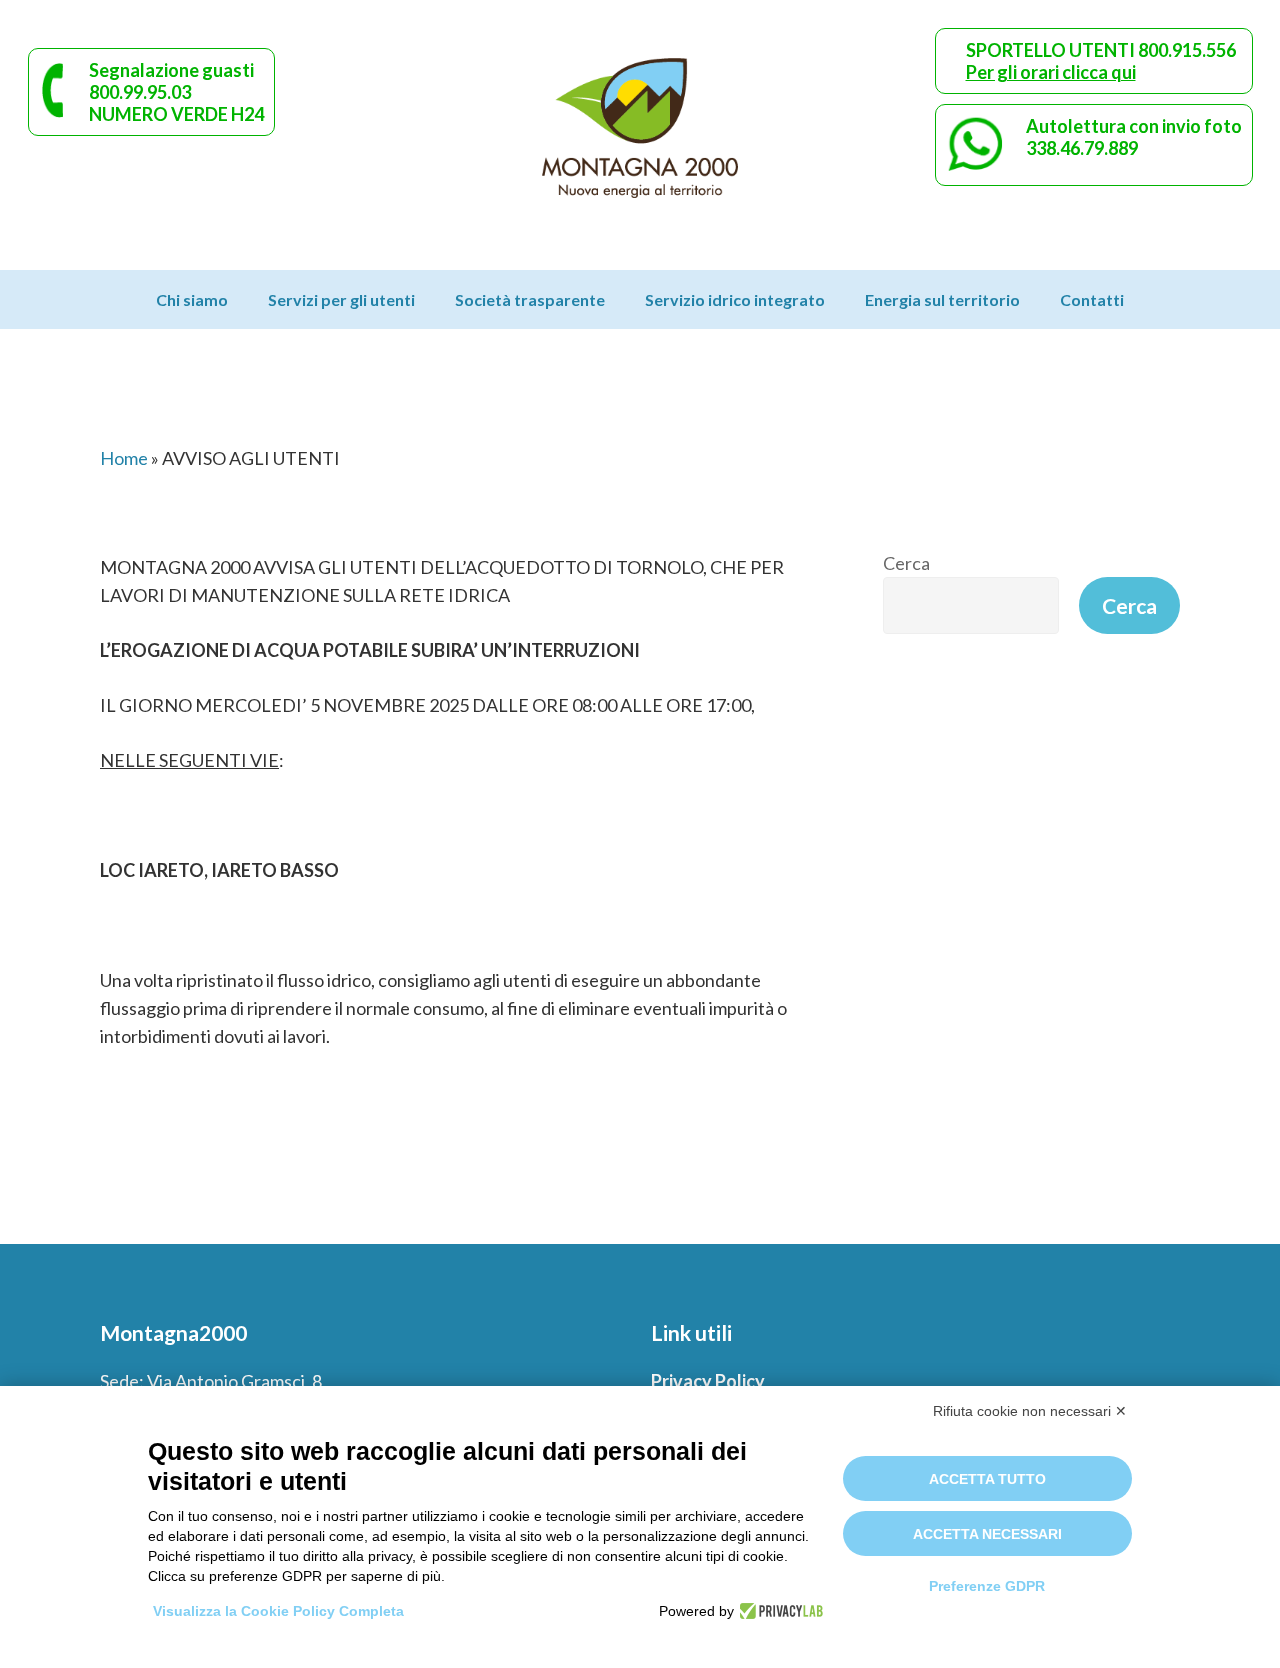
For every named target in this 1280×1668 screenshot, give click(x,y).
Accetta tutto (987, 1479)
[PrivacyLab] (778, 1611)
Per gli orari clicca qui (1051, 72)
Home (124, 458)
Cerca (906, 563)
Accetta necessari (987, 1534)
